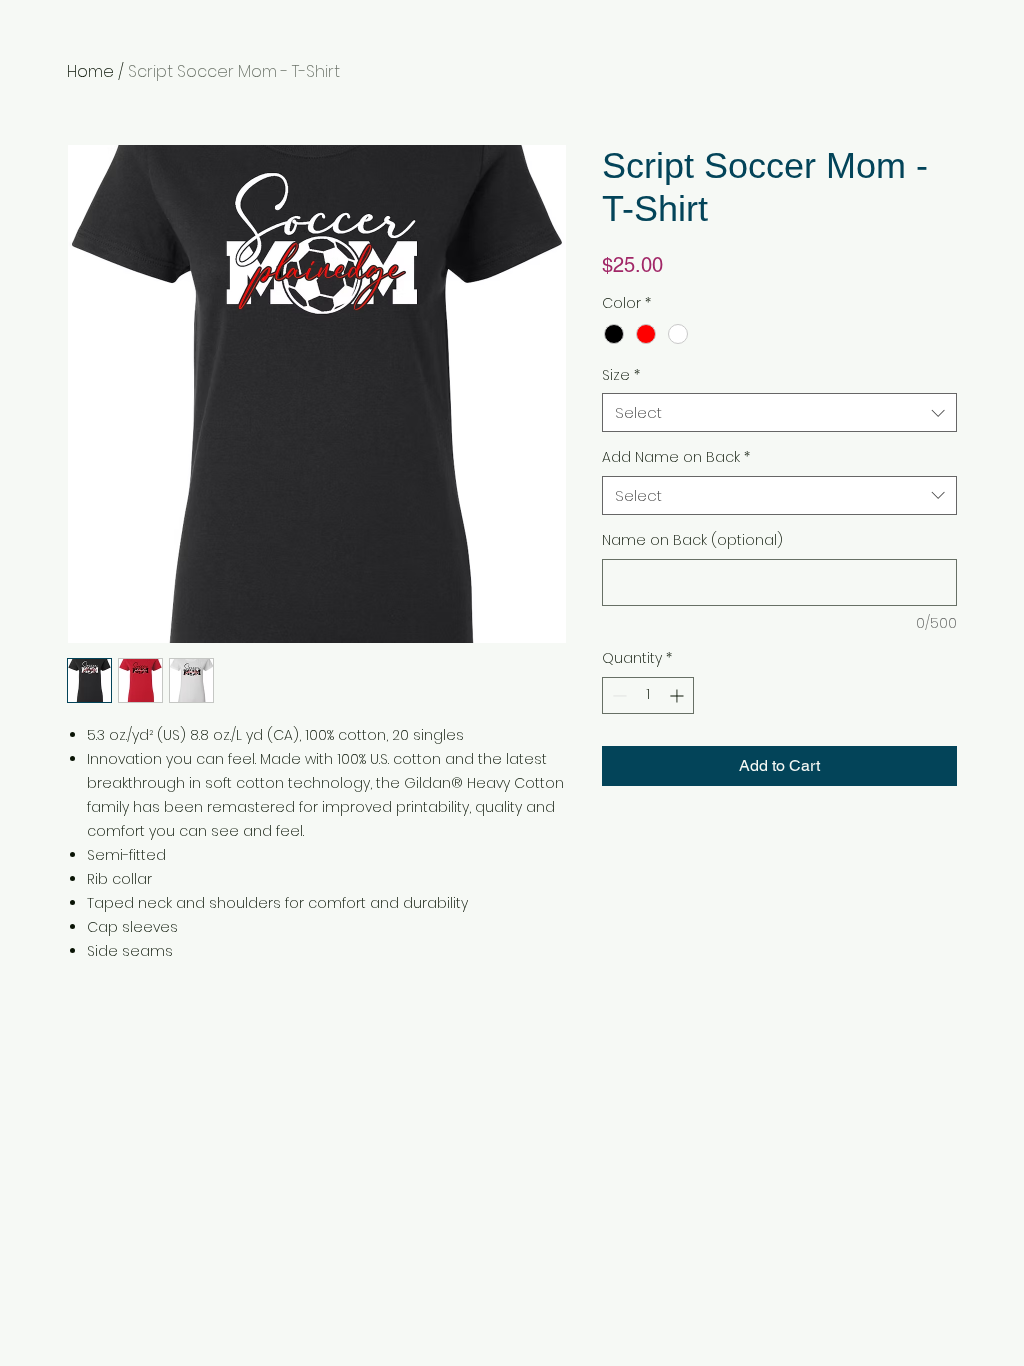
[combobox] (779, 412)
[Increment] (678, 695)
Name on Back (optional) (692, 540)
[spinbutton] (648, 695)
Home (90, 71)
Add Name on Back (676, 457)
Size (621, 375)
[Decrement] (617, 695)
